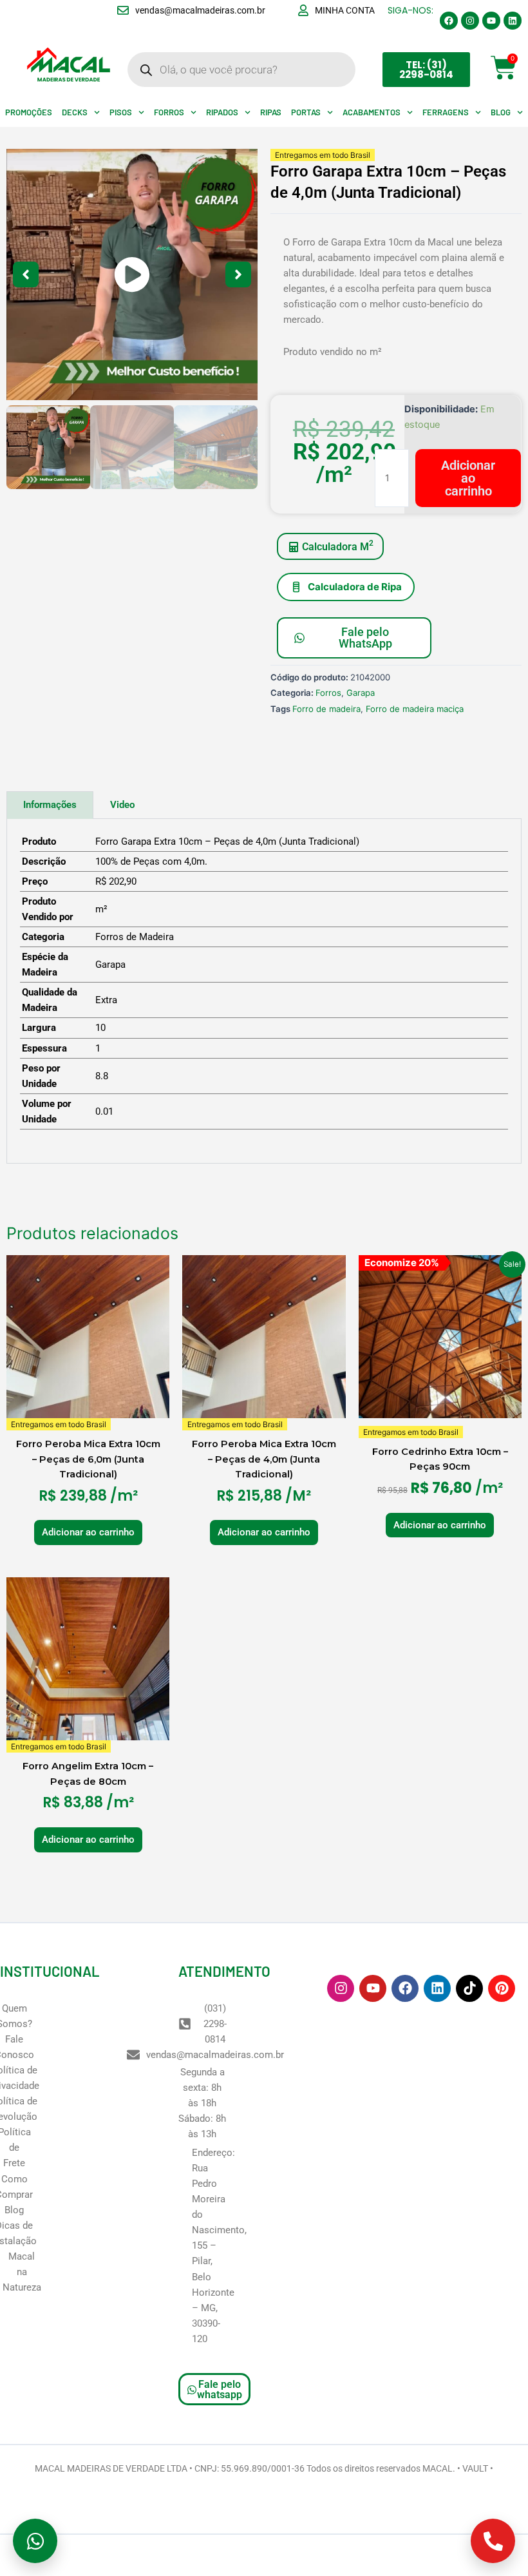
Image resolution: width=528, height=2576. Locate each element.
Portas (306, 112)
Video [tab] (122, 805)
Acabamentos (372, 112)
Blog (501, 112)
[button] (132, 274)
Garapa (361, 693)
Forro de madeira (326, 709)
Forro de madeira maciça (415, 709)
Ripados (222, 112)
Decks (75, 112)
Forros (169, 112)
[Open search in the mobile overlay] (241, 70)
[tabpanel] (264, 991)
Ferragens (446, 112)
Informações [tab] (50, 805)
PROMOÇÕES (29, 112)
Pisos (121, 112)
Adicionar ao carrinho (468, 478)
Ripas (271, 112)
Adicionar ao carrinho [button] (88, 1532)
